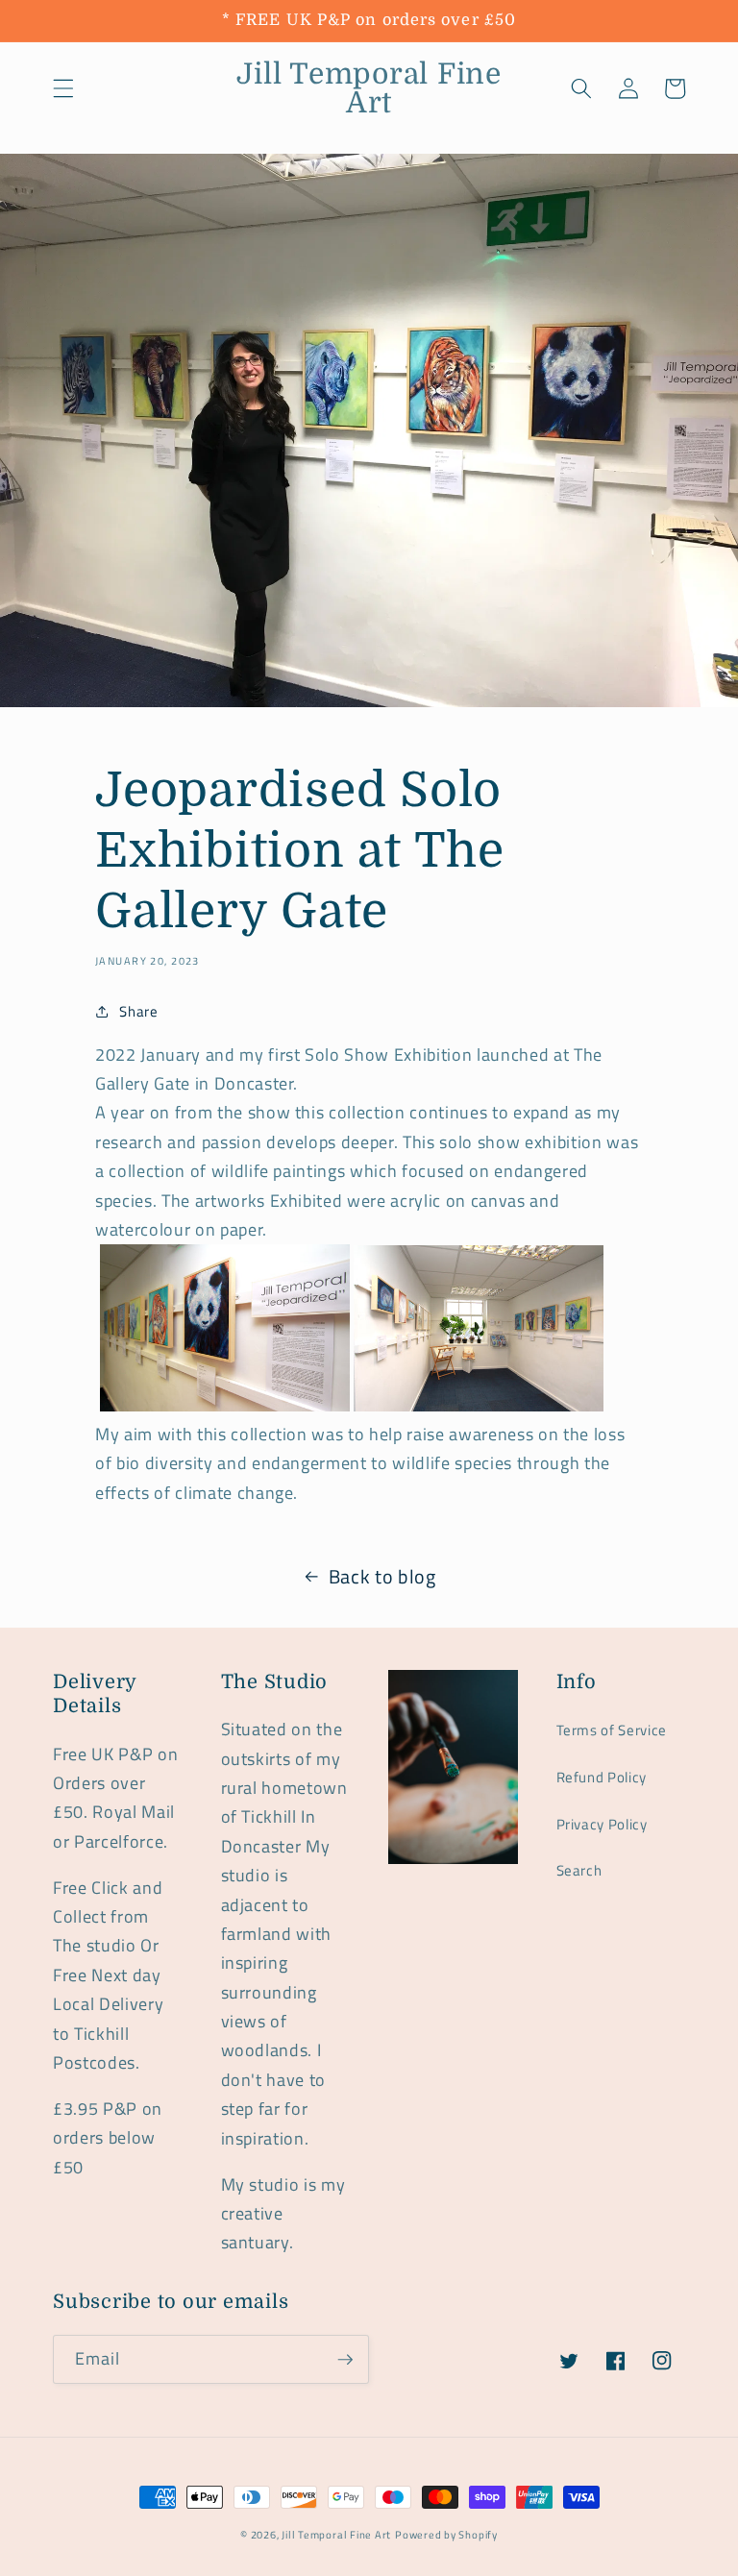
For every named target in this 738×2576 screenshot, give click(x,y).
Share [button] (138, 1011)
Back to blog (382, 1577)
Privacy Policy (602, 1824)
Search (579, 1870)
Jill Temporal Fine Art (336, 2535)
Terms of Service (612, 1730)
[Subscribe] (345, 2360)
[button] (63, 88)
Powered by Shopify (446, 2535)
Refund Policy (602, 1777)
